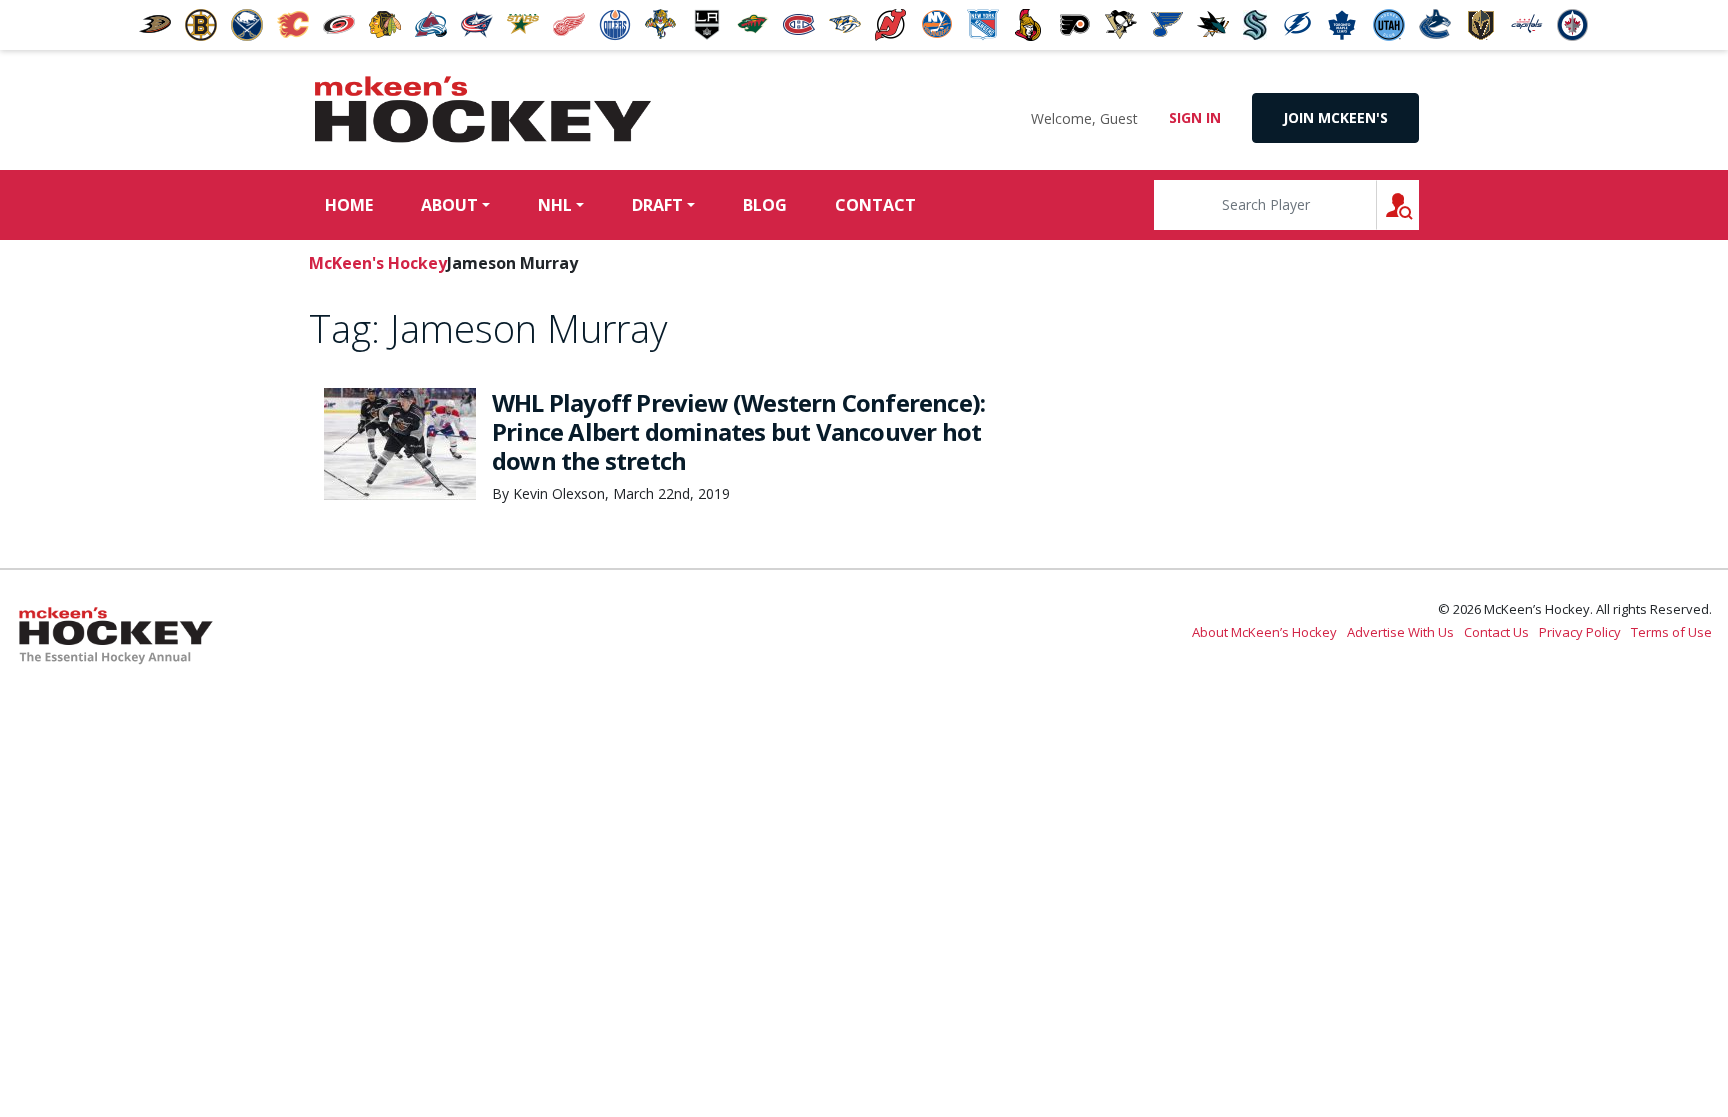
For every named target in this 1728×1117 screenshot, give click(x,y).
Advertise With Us (1400, 632)
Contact (875, 205)
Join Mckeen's (1335, 117)
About (449, 205)
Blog (765, 205)
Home (349, 205)
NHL (555, 205)
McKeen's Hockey (483, 110)
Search (1418, 204)
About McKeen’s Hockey (1264, 632)
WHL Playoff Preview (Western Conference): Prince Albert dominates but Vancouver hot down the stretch (738, 431)
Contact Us (1496, 632)
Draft (657, 205)
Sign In (1195, 117)
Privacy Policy (1580, 632)
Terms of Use (1671, 632)
